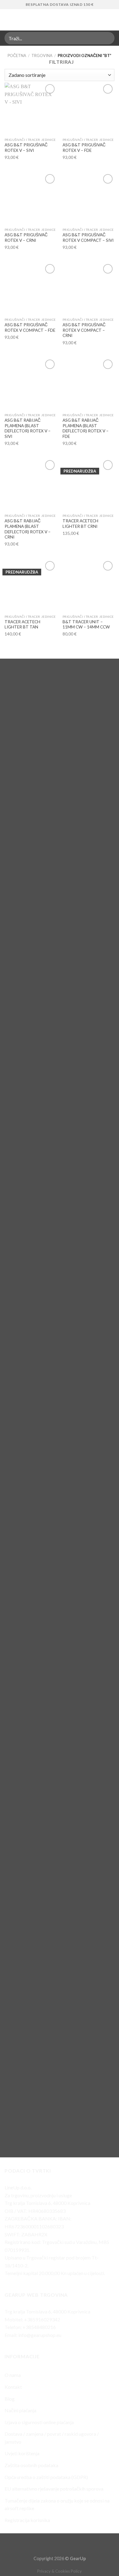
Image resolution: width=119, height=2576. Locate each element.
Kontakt (13, 2387)
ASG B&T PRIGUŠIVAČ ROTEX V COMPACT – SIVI (88, 238)
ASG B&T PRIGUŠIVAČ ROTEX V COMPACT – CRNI (84, 330)
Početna (17, 55)
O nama (13, 2375)
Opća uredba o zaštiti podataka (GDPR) (46, 2477)
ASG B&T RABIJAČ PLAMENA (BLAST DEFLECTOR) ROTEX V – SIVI (28, 428)
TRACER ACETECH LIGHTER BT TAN (22, 624)
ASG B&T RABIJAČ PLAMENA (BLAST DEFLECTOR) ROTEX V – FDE (86, 428)
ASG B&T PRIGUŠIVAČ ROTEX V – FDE (84, 148)
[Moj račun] (101, 20)
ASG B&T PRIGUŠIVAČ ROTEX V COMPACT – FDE (30, 327)
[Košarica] (111, 20)
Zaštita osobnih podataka (31, 2465)
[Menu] (8, 20)
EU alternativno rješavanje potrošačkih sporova (54, 2489)
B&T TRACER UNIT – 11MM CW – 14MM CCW (86, 624)
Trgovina (42, 55)
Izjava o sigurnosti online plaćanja (39, 2422)
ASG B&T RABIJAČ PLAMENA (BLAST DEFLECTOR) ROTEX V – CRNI (28, 529)
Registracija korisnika (27, 2520)
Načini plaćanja (20, 2410)
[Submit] (107, 38)
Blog (10, 2399)
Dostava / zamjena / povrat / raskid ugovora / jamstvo (52, 2438)
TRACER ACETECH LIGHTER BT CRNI (80, 524)
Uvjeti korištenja (22, 2453)
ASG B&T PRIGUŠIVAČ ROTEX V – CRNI (26, 238)
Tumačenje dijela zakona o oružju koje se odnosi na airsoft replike (57, 2504)
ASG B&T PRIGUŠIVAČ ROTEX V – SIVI (26, 148)
